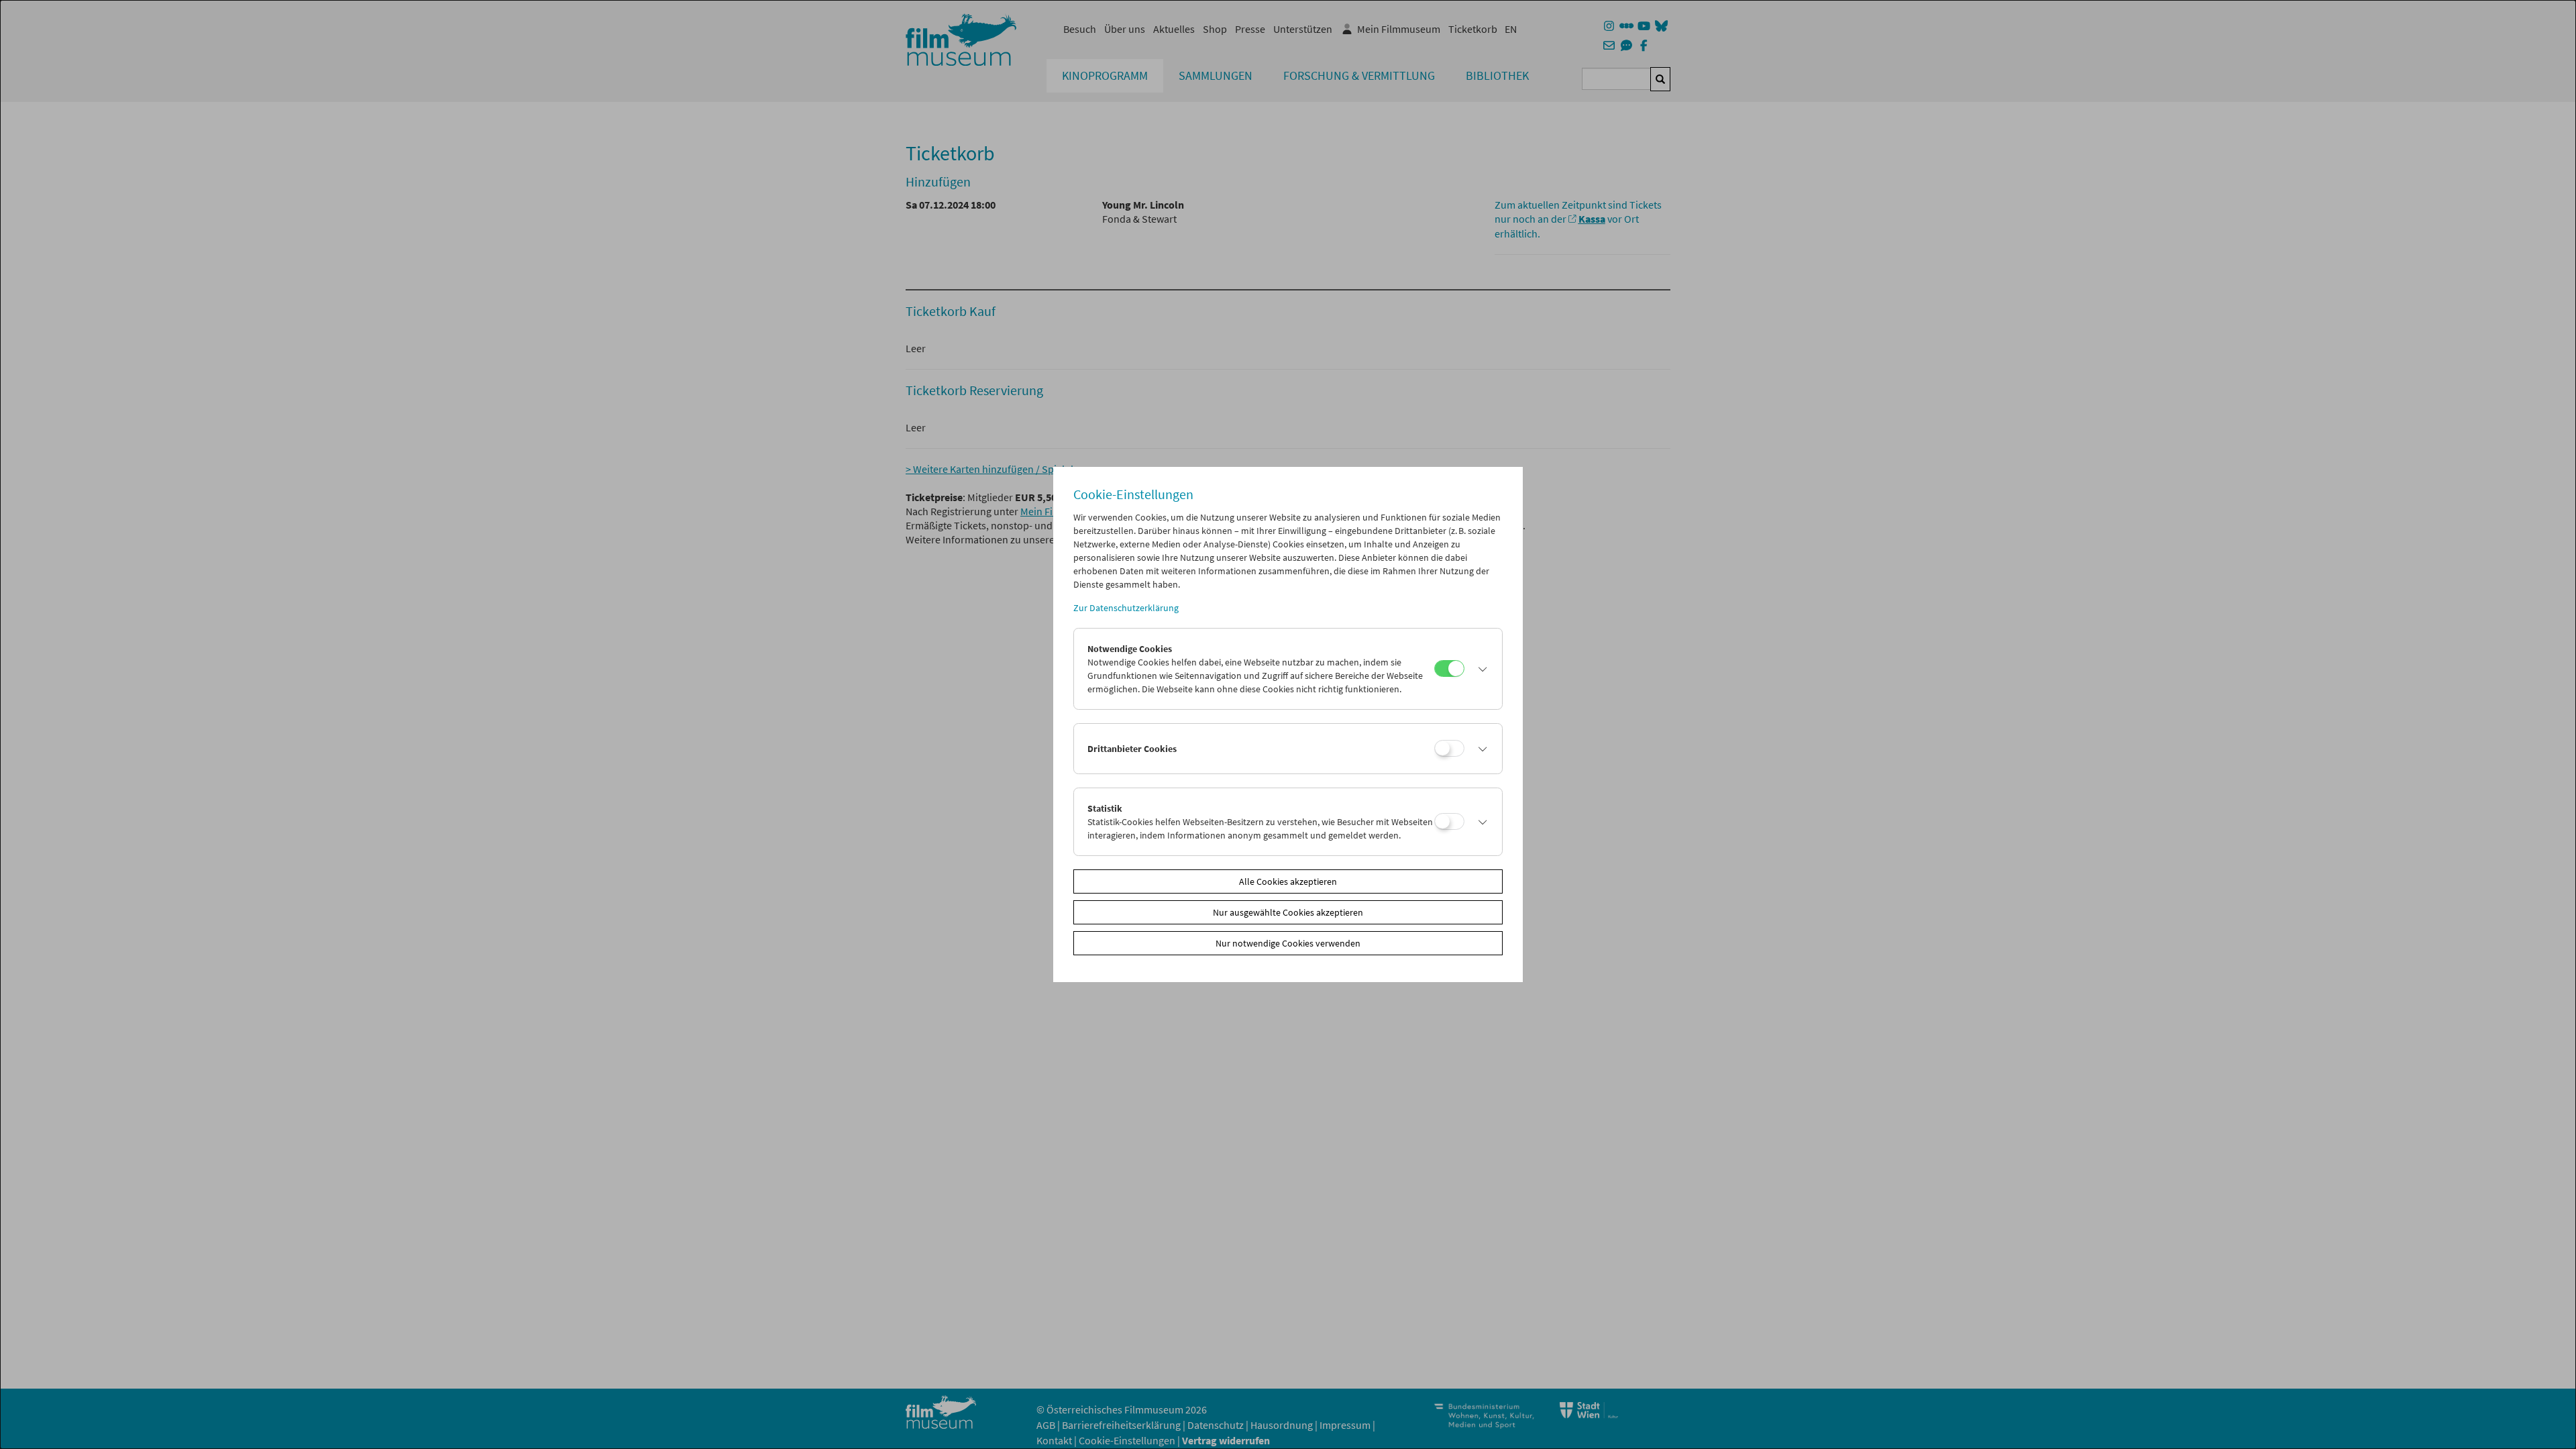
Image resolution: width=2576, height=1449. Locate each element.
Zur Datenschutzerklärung (1126, 608)
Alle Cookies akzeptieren (1288, 881)
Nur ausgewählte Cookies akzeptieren (1288, 912)
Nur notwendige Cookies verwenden (1288, 943)
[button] (1480, 669)
